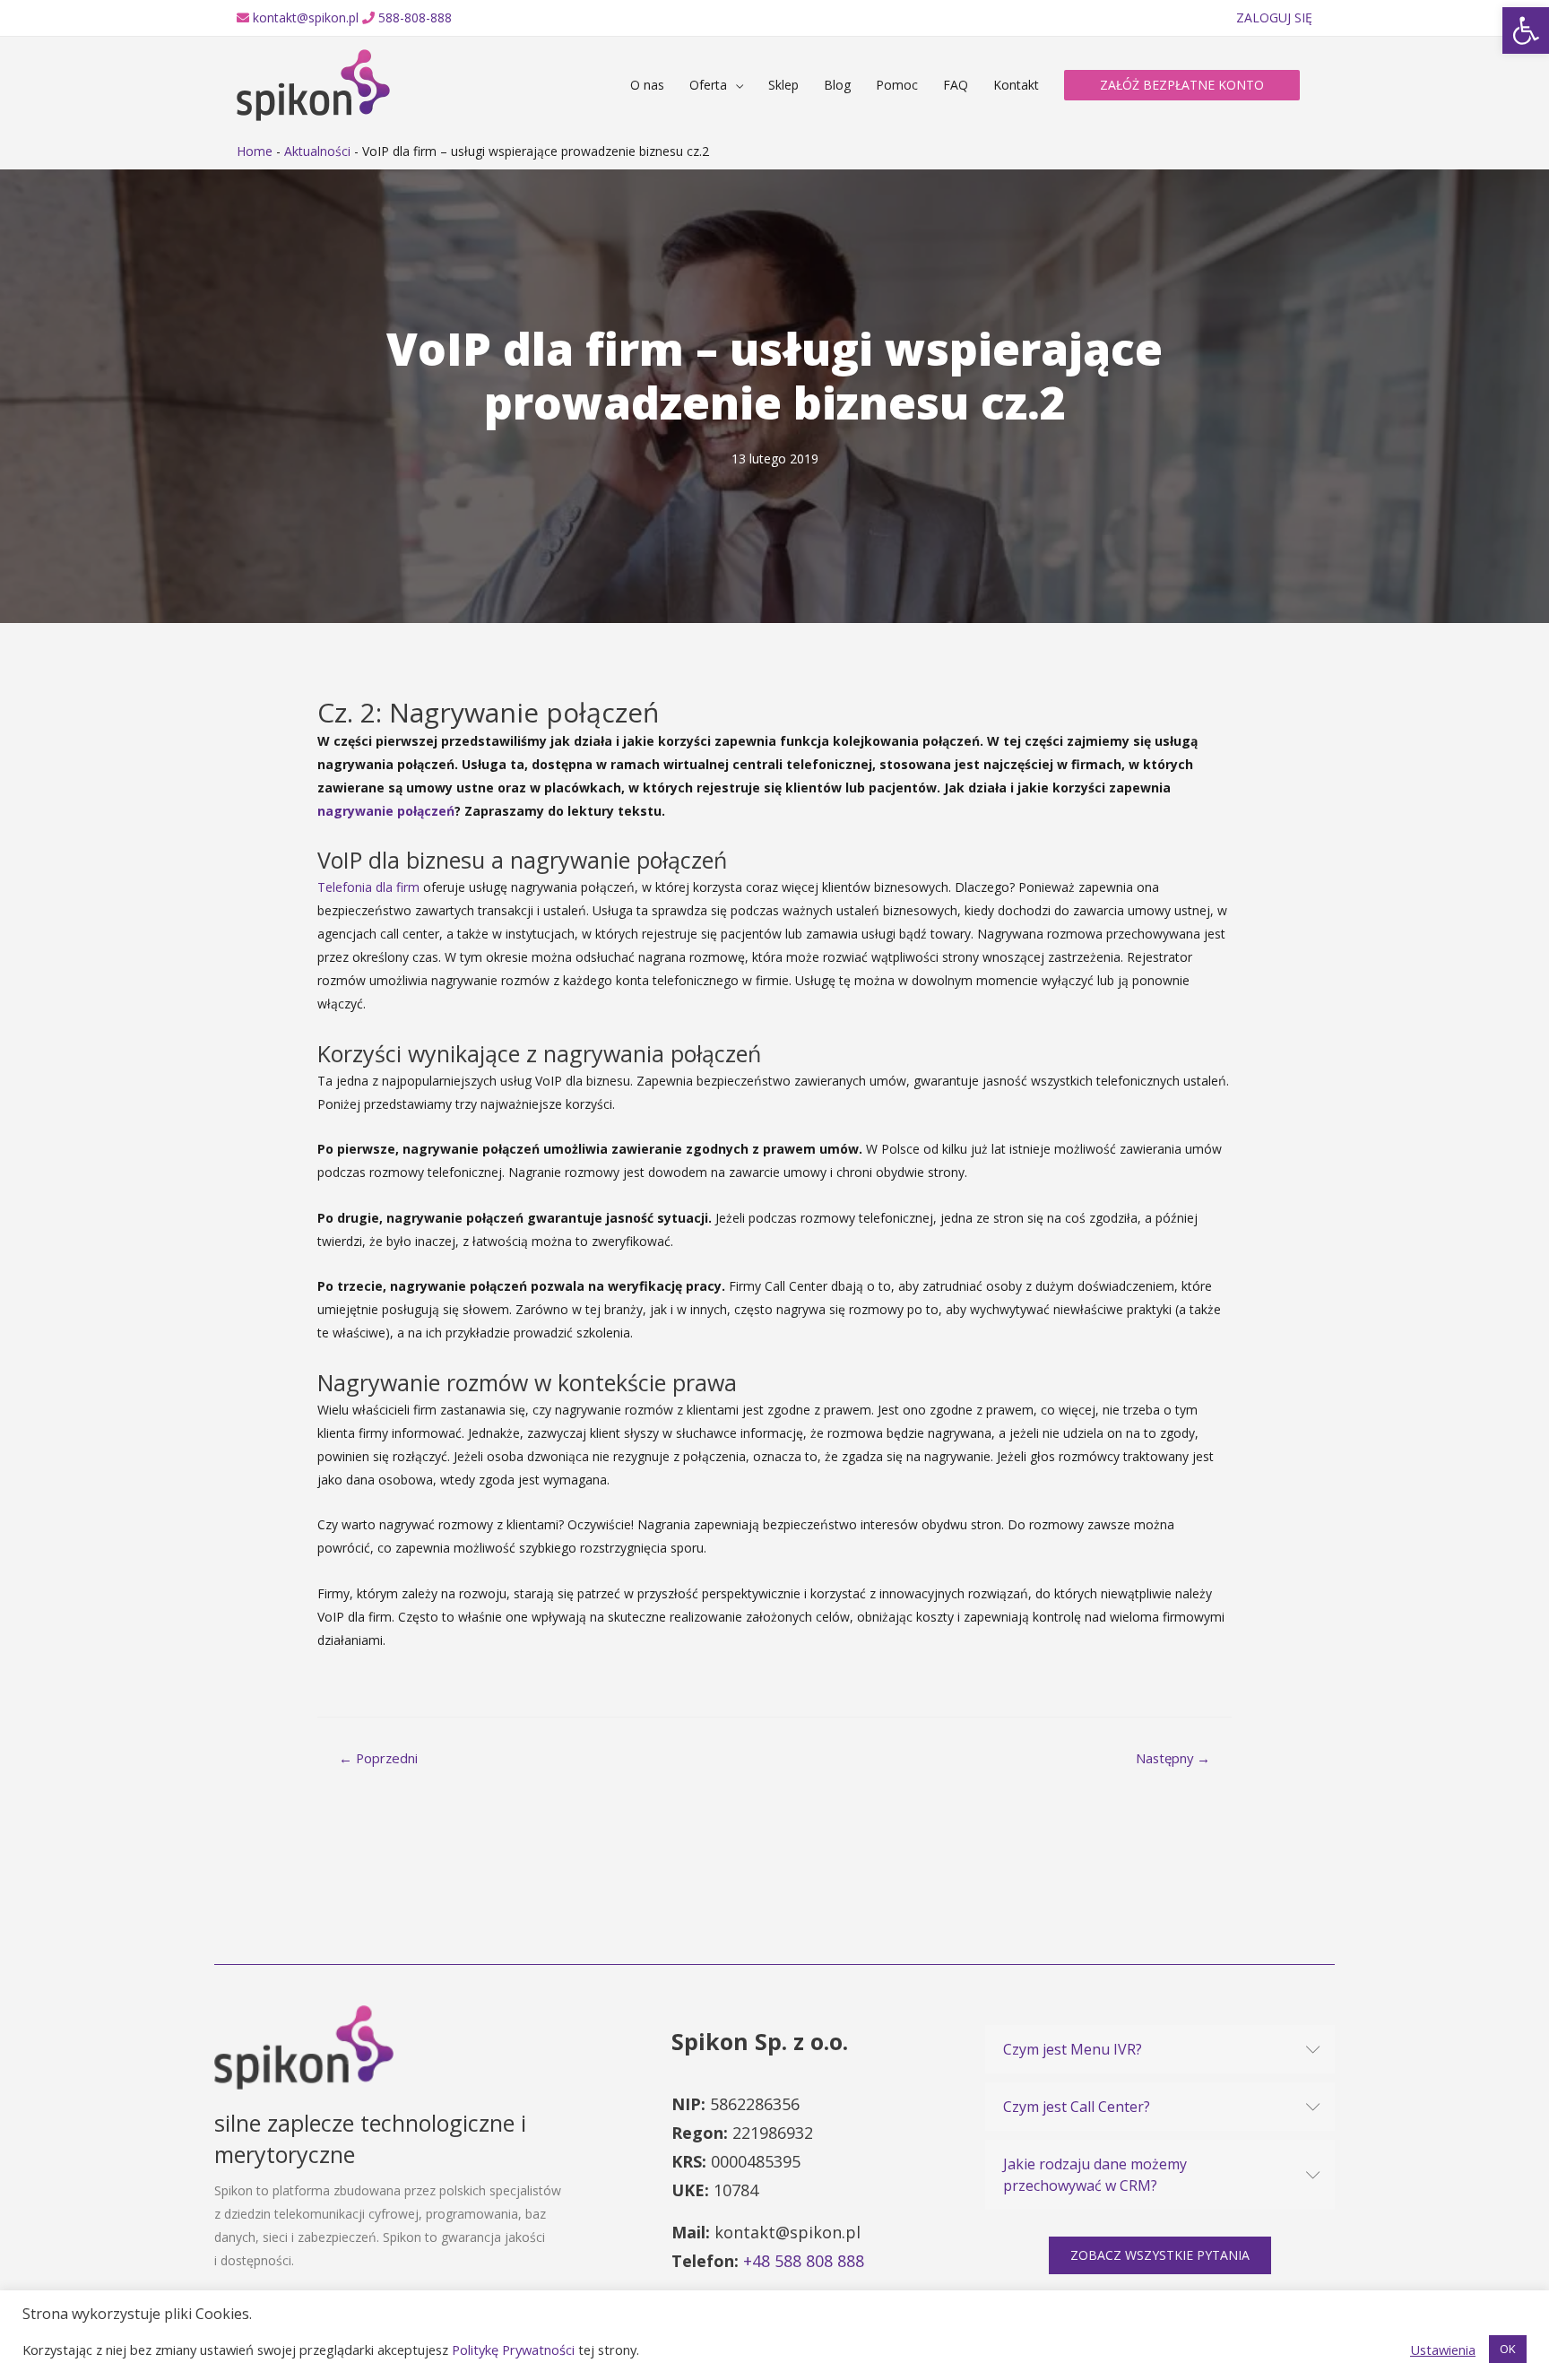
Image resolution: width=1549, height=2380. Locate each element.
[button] (1160, 2255)
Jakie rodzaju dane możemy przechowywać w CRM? (1095, 2175)
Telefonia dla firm (368, 887)
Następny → (1173, 1758)
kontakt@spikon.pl (306, 17)
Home (255, 151)
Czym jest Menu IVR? (1073, 2049)
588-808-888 (415, 17)
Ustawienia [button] (1443, 2350)
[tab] (1160, 2049)
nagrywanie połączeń (386, 811)
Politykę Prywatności (513, 2350)
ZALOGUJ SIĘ (1274, 17)
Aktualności (317, 151)
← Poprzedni (378, 1758)
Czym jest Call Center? (1077, 2107)
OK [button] (1508, 2349)
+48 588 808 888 (804, 2261)
